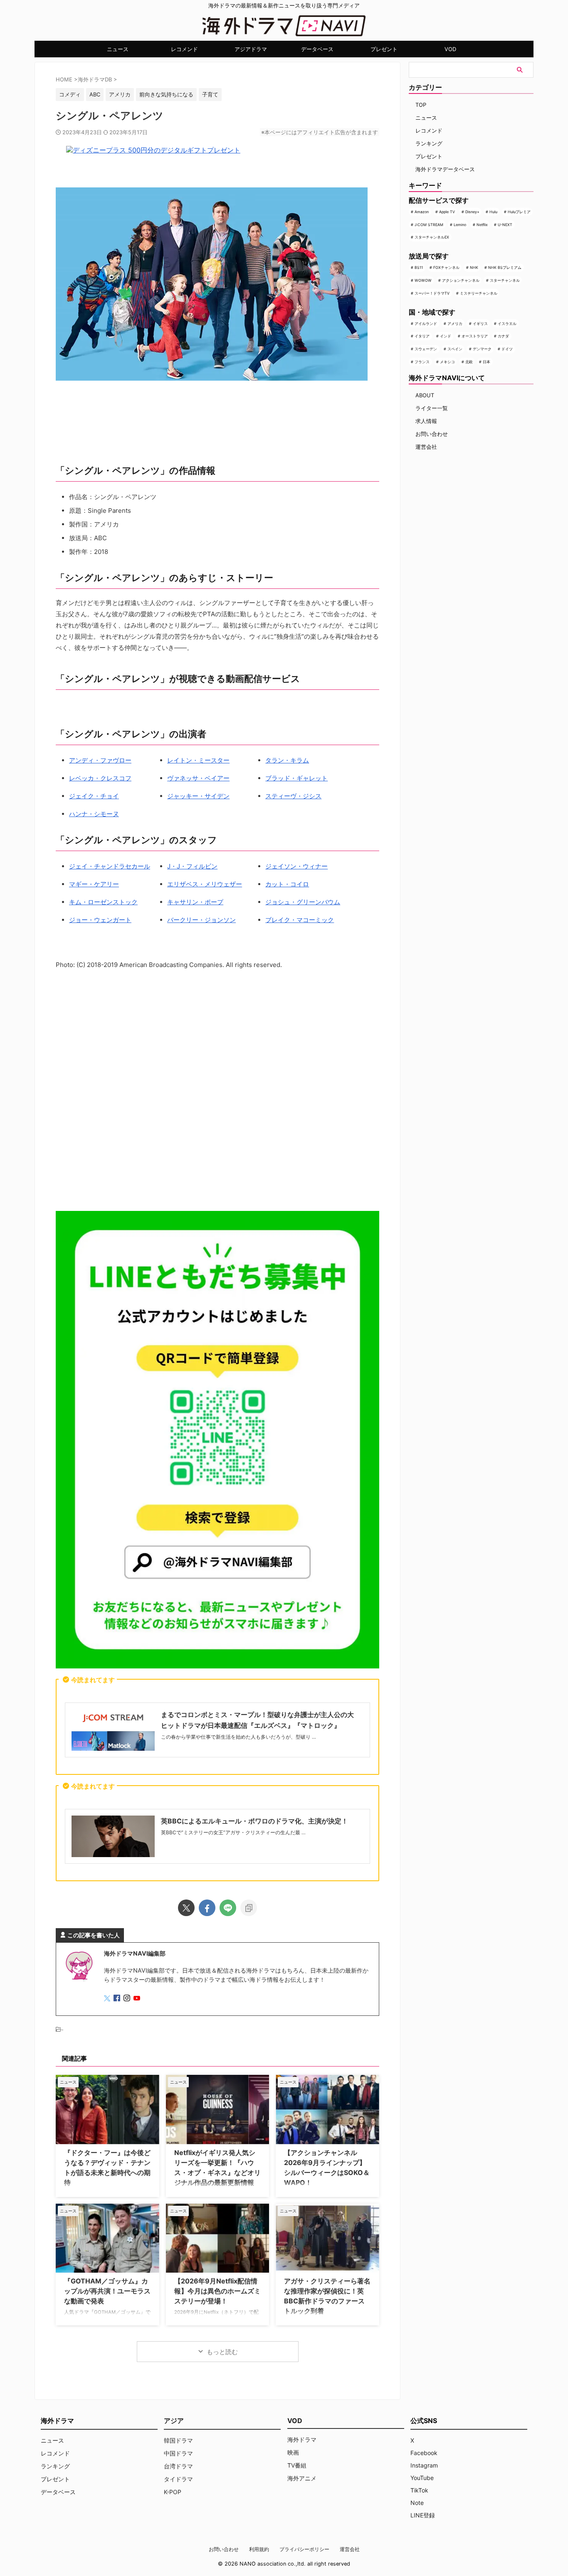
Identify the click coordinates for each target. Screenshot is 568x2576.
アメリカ (455, 324)
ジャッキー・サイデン (198, 796)
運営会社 (426, 447)
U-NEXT (505, 225)
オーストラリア (475, 336)
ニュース (118, 49)
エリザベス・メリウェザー (205, 884)
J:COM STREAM (429, 225)
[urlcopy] (249, 1908)
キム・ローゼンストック (103, 902)
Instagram (424, 2465)
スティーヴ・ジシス (293, 796)
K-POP (173, 2492)
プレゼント (384, 49)
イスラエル (507, 324)
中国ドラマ (178, 2453)
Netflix (482, 225)
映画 (293, 2452)
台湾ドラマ (178, 2466)
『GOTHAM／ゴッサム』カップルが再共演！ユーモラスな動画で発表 (107, 2291)
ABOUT (425, 395)
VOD (450, 49)
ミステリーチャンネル (479, 293)
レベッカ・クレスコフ (100, 778)
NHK (474, 267)
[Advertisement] (217, 1092)
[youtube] (138, 1999)
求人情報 (426, 421)
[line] (228, 1908)
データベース (317, 49)
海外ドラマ (302, 2439)
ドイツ (507, 349)
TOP (421, 105)
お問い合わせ (432, 434)
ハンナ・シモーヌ (94, 814)
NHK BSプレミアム (505, 267)
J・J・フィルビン (192, 866)
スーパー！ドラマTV (432, 293)
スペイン (455, 349)
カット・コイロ (287, 884)
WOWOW (423, 280)
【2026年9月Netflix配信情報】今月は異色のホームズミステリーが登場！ (217, 2291)
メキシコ (447, 362)
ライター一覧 (432, 408)
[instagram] (128, 1999)
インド (446, 336)
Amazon (422, 212)
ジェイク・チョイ (94, 796)
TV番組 (297, 2465)
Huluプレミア (519, 212)
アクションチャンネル (461, 280)
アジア (174, 2421)
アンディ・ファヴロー (100, 760)
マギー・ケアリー (94, 884)
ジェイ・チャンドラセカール (110, 866)
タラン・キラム (287, 760)
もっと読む (222, 2352)
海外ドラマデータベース (445, 169)
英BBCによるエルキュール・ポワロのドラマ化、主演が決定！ (254, 1821)
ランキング (429, 143)
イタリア (422, 336)
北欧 (469, 362)
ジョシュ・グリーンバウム (303, 902)
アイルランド (426, 324)
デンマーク (482, 349)
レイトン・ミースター (198, 760)
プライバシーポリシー (304, 2549)
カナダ (503, 336)
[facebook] (207, 1908)
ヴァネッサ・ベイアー (198, 778)
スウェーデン (426, 349)
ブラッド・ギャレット (296, 778)
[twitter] (186, 1908)
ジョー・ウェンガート (100, 920)
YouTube (422, 2478)
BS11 (419, 267)
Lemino (460, 225)
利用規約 (259, 2549)
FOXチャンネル (446, 267)
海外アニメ (302, 2478)
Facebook (424, 2453)
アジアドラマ (251, 49)
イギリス (480, 324)
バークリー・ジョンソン (201, 920)
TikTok (419, 2490)
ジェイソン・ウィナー (296, 866)
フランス (422, 362)
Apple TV (447, 212)
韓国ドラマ (178, 2440)
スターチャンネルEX (432, 237)
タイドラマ (178, 2479)
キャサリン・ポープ (195, 902)
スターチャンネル (505, 280)
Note (417, 2503)
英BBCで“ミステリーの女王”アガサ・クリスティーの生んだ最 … (233, 1832)
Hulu (493, 212)
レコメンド (184, 49)
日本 (487, 362)
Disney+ (472, 212)
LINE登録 (423, 2515)
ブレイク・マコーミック (300, 920)
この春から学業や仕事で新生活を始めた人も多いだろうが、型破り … (238, 1737)
